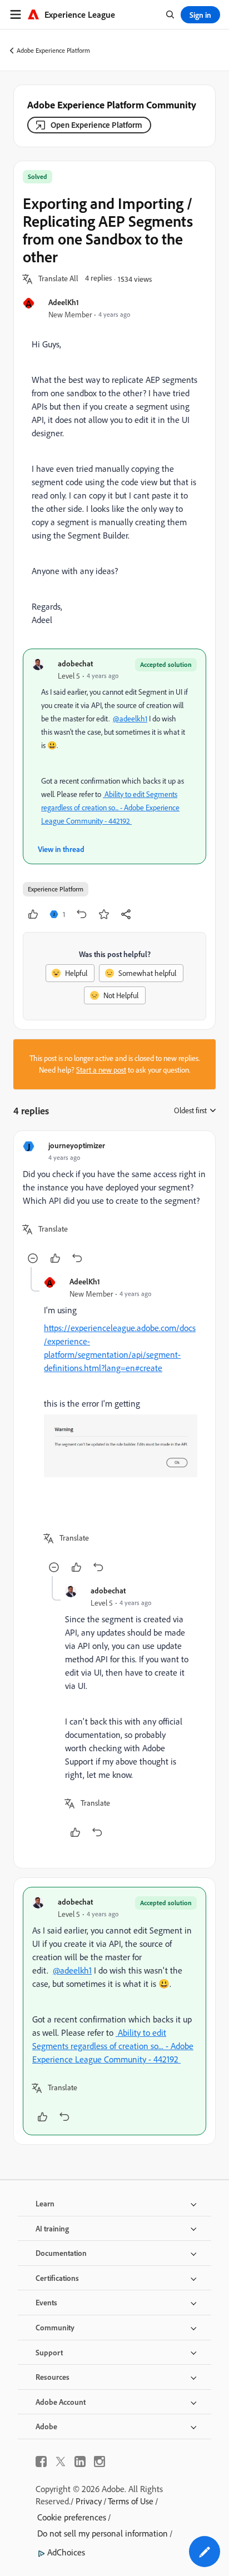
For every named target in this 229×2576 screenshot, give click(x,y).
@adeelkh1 (130, 719)
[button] (58, 279)
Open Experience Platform (96, 125)
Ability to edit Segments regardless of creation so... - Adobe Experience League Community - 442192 (110, 808)
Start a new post (101, 1070)
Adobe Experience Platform (53, 50)
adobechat (75, 663)
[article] (114, 1204)
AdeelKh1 (64, 302)
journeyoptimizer (77, 1145)
